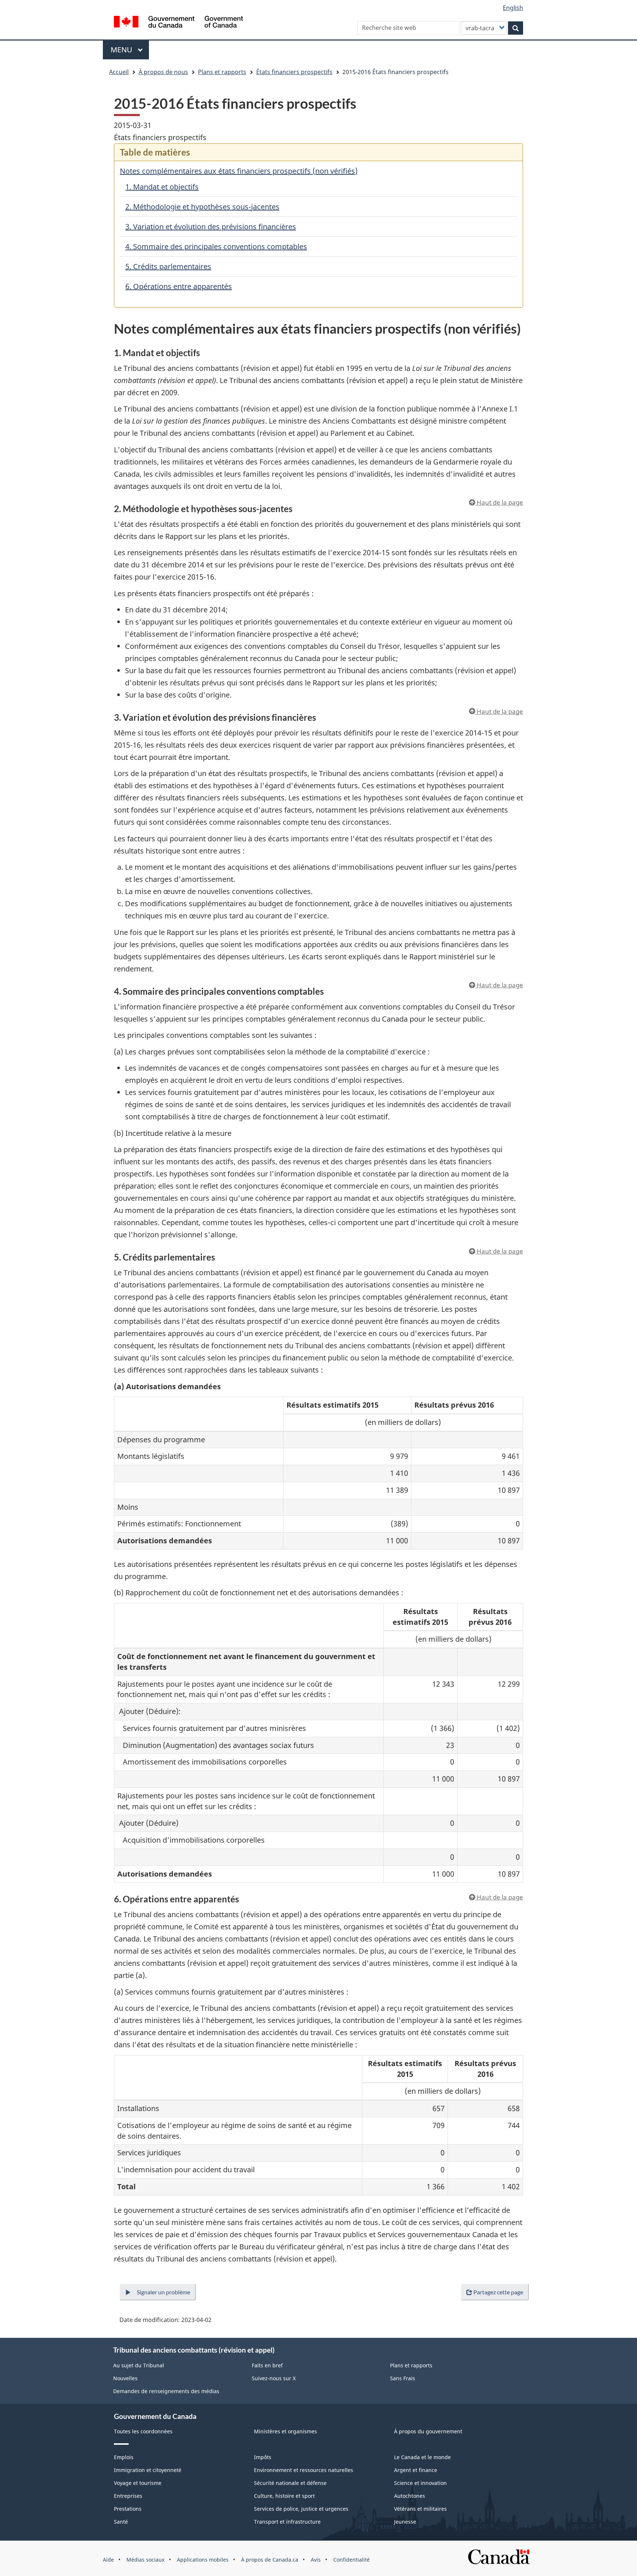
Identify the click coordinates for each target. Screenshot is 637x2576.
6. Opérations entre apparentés (179, 286)
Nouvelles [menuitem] (125, 2378)
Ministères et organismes (286, 2431)
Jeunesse (405, 2522)
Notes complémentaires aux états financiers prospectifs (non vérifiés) (239, 171)
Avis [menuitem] (316, 2560)
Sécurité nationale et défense (290, 2483)
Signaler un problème (163, 2292)
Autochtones (410, 2496)
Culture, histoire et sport (284, 2496)
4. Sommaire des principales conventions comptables (216, 246)
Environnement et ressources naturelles (304, 2470)
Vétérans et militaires (420, 2509)
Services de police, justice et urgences (301, 2509)
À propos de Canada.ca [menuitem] (270, 2560)
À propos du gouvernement (428, 2431)
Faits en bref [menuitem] (267, 2365)
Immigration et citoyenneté (148, 2470)
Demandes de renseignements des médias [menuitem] (166, 2391)
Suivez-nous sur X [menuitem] (274, 2378)
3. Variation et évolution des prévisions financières (211, 227)
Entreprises (128, 2496)
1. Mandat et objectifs (162, 187)
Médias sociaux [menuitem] (145, 2560)
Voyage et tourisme (138, 2483)
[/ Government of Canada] (178, 23)
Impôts (263, 2457)
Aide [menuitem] (108, 2560)
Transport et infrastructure (287, 2522)
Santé (121, 2522)
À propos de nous (163, 72)
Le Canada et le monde (422, 2457)
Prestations (128, 2509)
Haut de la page (499, 502)
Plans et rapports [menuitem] (411, 2365)
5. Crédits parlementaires (168, 266)
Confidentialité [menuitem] (351, 2560)
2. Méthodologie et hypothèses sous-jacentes (202, 207)
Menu (130, 50)
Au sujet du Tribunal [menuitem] (139, 2365)
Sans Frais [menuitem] (403, 2378)
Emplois (124, 2457)
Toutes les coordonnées (143, 2431)
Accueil (119, 72)
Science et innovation (420, 2483)
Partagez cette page (498, 2292)
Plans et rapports (222, 72)
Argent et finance (416, 2470)
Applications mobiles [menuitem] (203, 2560)
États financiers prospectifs (294, 72)
